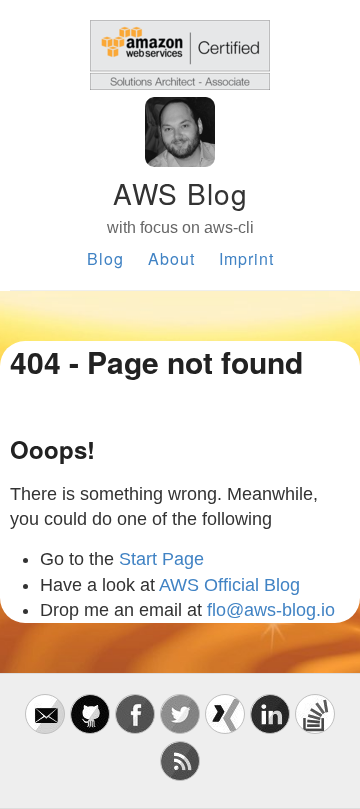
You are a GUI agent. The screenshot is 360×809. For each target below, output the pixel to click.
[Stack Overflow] (315, 728)
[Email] (45, 728)
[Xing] (225, 728)
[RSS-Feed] (180, 775)
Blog (105, 258)
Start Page (161, 559)
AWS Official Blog (229, 585)
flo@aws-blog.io (271, 610)
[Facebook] (135, 728)
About (171, 258)
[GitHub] (90, 728)
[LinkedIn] (270, 728)
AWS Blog (180, 193)
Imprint (246, 258)
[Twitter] (180, 728)
